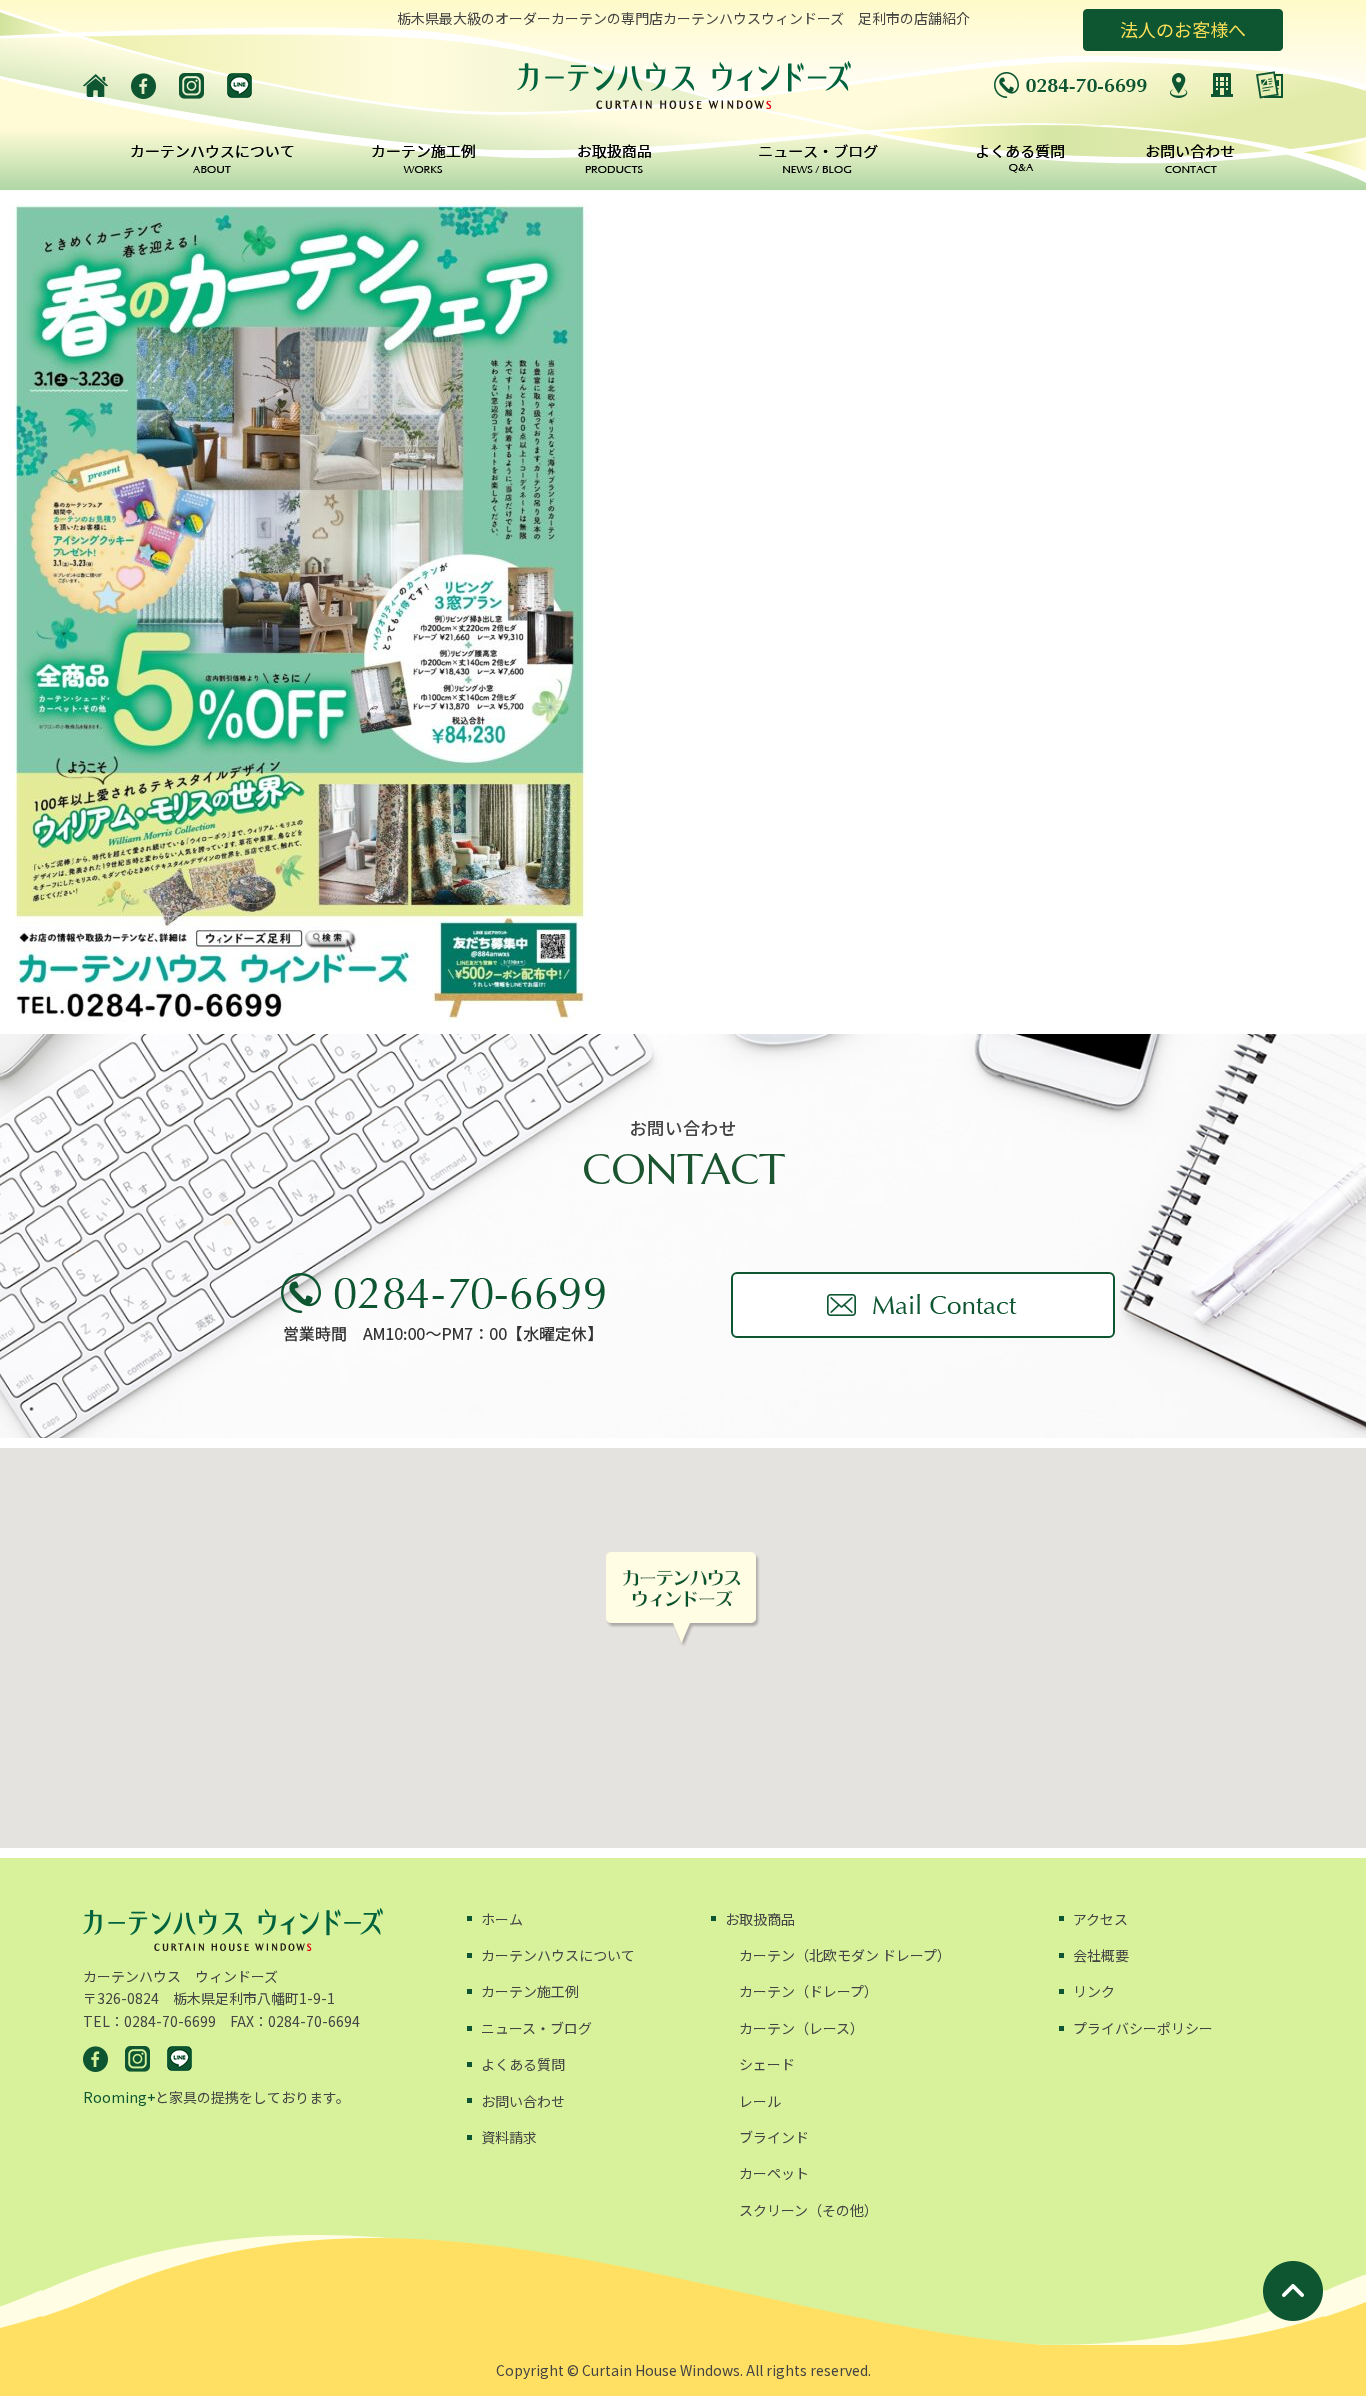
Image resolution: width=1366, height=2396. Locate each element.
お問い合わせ (523, 2101)
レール (760, 2101)
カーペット (774, 2173)
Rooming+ (119, 2097)
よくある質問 (523, 2064)
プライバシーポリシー (1143, 2028)
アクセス (1100, 1919)
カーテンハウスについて (558, 1955)
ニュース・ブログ (536, 2028)
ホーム (502, 1919)
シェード (767, 2064)
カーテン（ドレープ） (808, 1991)
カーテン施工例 (530, 1991)
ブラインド (774, 2137)
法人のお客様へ (1183, 29)
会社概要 (1101, 1955)
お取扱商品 (760, 1919)
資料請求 (509, 2137)
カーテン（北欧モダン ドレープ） (845, 1955)
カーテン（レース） (801, 2028)
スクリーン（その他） (808, 2210)
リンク (1094, 1991)
